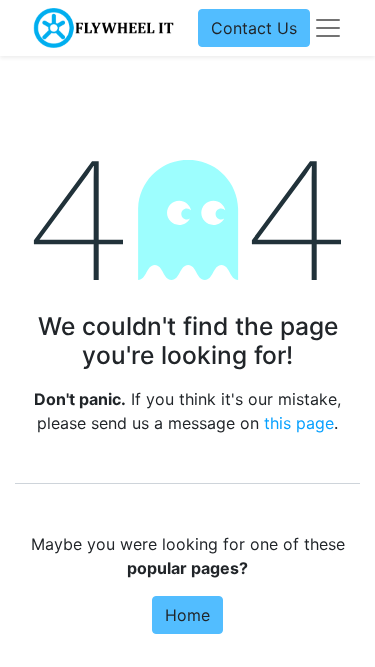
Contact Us (254, 28)
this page (299, 423)
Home (187, 615)
